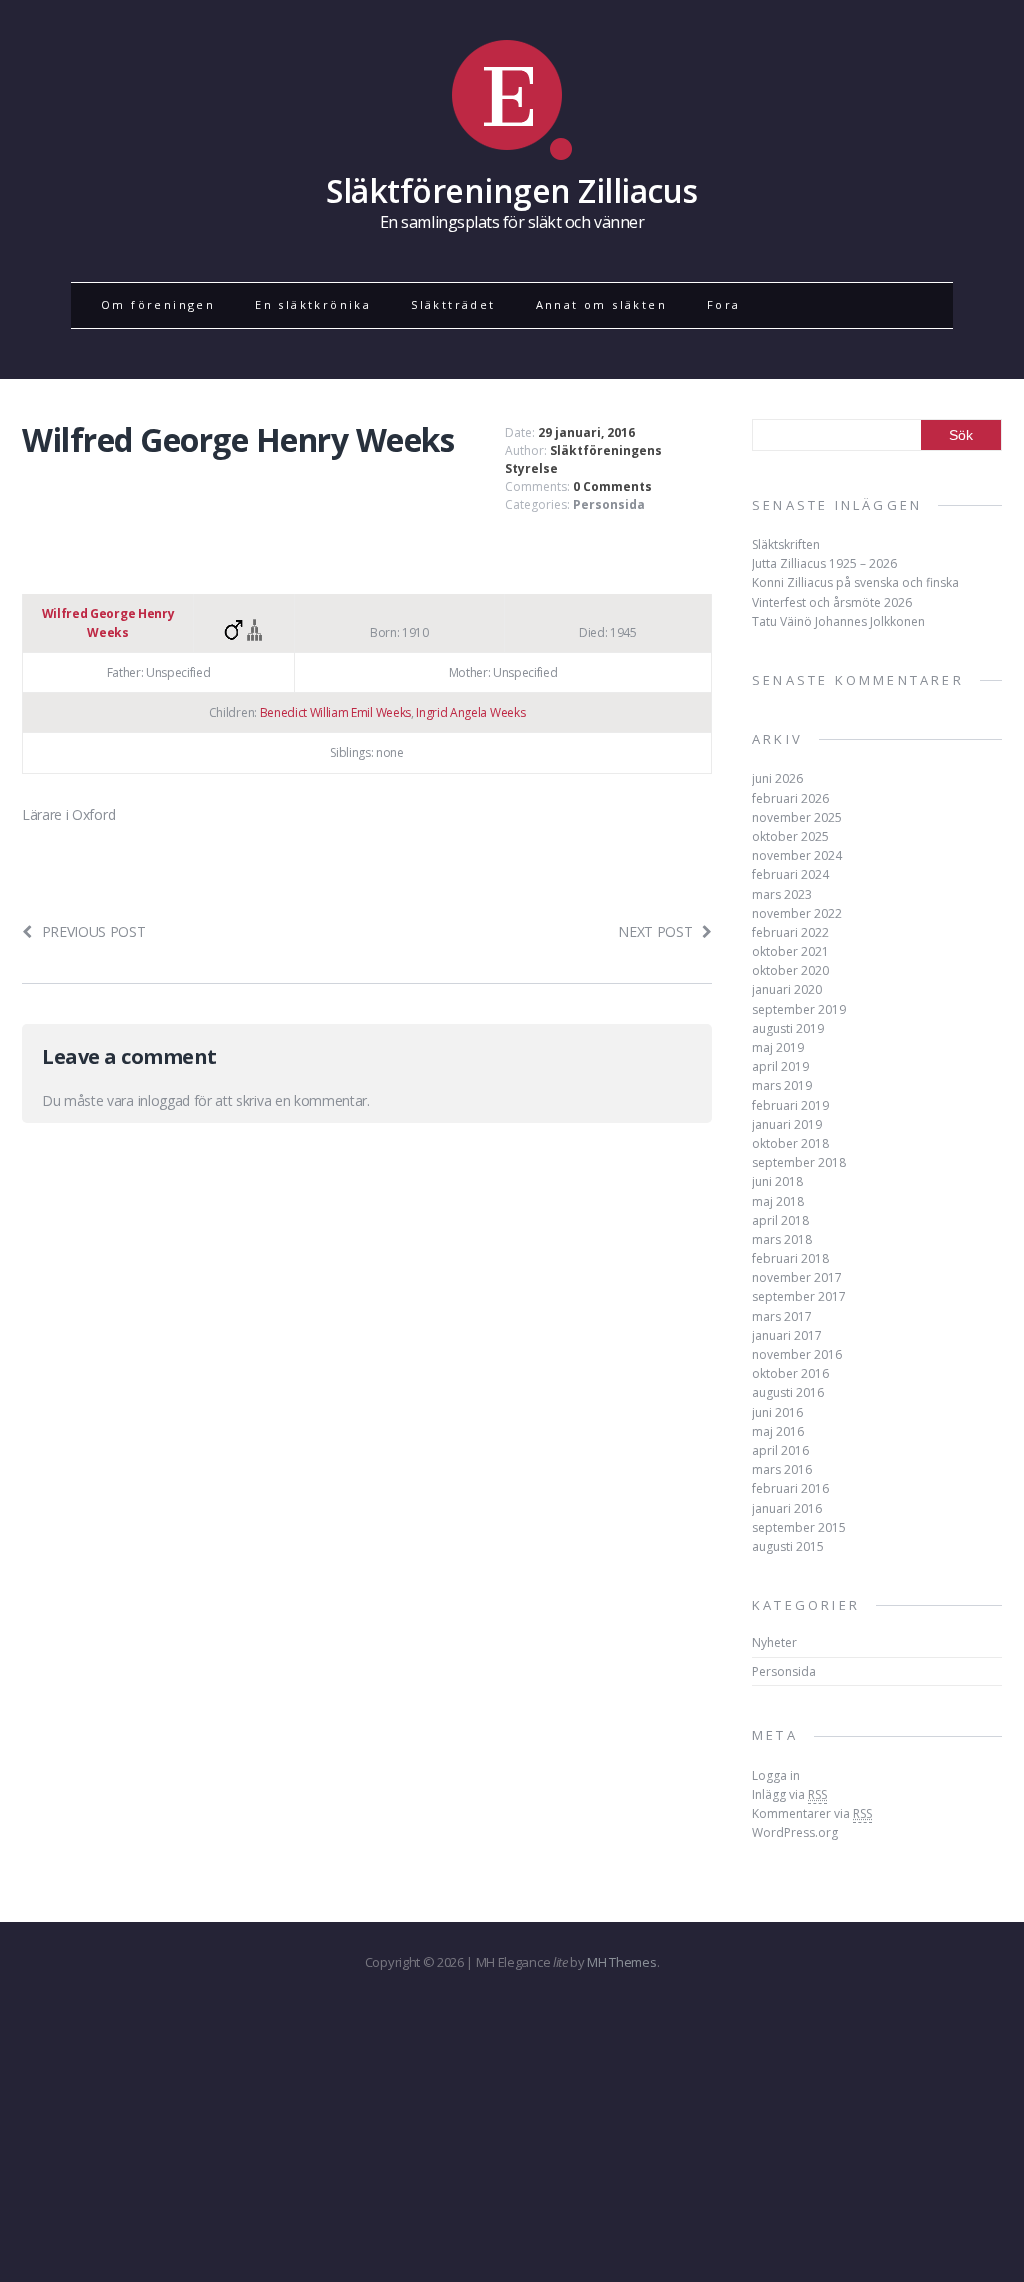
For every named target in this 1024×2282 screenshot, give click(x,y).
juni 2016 (777, 1412)
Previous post (94, 931)
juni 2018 (777, 1181)
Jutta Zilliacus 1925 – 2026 (824, 563)
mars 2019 (782, 1085)
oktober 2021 (790, 951)
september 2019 (799, 1009)
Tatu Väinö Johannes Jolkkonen (838, 621)
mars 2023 (782, 894)
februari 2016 (790, 1488)
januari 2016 (787, 1508)
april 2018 (780, 1220)
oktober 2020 (790, 970)
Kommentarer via (812, 1813)
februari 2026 (790, 798)
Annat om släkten (601, 304)
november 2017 (797, 1277)
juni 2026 (777, 778)
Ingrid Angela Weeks (470, 712)
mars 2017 (782, 1316)
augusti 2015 (788, 1546)
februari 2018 (790, 1258)
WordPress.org (795, 1832)
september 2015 (799, 1527)
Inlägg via (789, 1794)
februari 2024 (790, 874)
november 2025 (797, 817)
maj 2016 (778, 1431)
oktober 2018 (790, 1143)
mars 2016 (782, 1469)
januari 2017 (787, 1335)
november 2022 (797, 913)
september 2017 (799, 1296)
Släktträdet (453, 304)
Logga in (776, 1775)
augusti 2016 (788, 1392)
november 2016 (797, 1354)
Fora (724, 304)
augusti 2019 (788, 1028)
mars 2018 (782, 1239)
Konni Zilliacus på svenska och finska (855, 582)
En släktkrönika (313, 304)
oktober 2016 (790, 1373)
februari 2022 (790, 932)
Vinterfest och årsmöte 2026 (832, 602)
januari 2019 (787, 1124)
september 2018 (799, 1162)
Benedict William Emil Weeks (335, 712)
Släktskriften (786, 544)
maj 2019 (778, 1047)
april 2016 (780, 1450)
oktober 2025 (790, 836)
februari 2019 (790, 1105)
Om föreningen (158, 304)
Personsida (609, 504)
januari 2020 (787, 989)
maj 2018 (778, 1201)
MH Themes (621, 1962)
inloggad (164, 1100)
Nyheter (774, 1642)
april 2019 (780, 1066)
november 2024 (797, 855)
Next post (655, 931)
